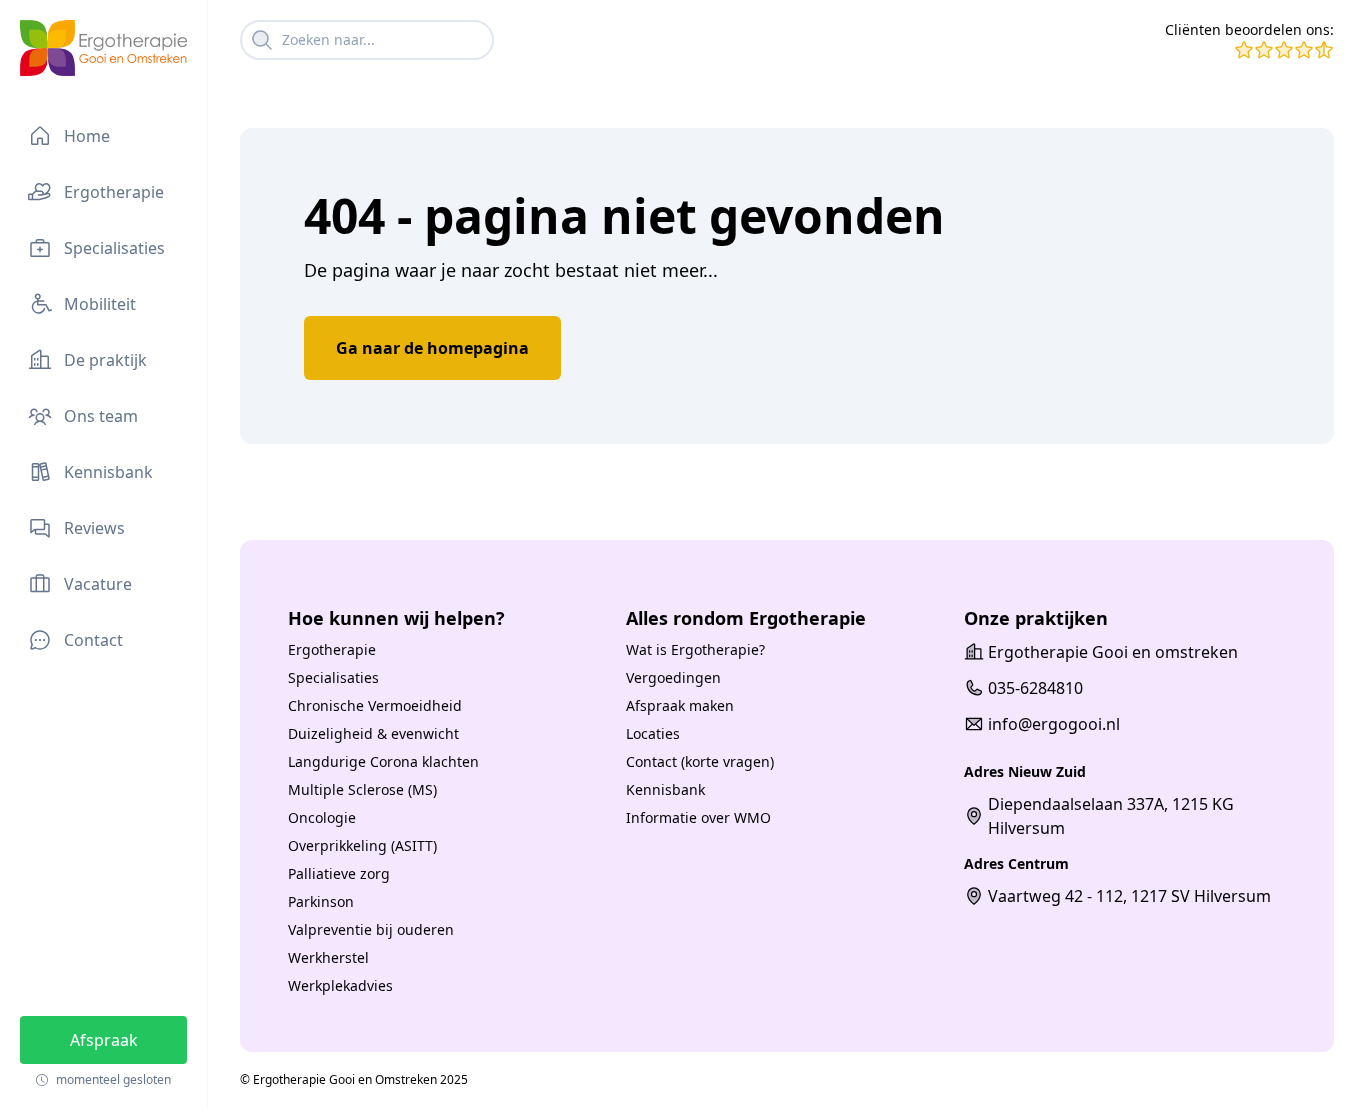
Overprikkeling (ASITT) (362, 845)
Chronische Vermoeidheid (375, 705)
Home (87, 136)
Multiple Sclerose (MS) (362, 789)
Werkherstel (328, 957)
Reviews (94, 528)
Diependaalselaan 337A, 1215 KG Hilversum (1111, 816)
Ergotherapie (114, 192)
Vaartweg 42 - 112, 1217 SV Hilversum (1129, 896)
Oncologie (322, 817)
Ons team (101, 416)
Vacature (98, 584)
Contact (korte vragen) (700, 761)
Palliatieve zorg (339, 873)
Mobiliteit (100, 304)
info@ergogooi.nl (1054, 724)
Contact (93, 640)
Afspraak (104, 1040)
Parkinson (321, 901)
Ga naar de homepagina (432, 348)
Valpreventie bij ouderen (371, 929)
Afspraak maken (680, 705)
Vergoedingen (673, 677)
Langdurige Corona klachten (383, 761)
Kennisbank (108, 472)
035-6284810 (1035, 688)
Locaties (653, 733)
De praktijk (105, 360)
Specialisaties (114, 248)
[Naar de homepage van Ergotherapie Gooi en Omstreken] (103, 48)
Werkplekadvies (340, 985)
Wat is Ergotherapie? (695, 649)
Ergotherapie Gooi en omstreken (1113, 652)
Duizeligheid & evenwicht (373, 733)
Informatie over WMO (698, 817)
